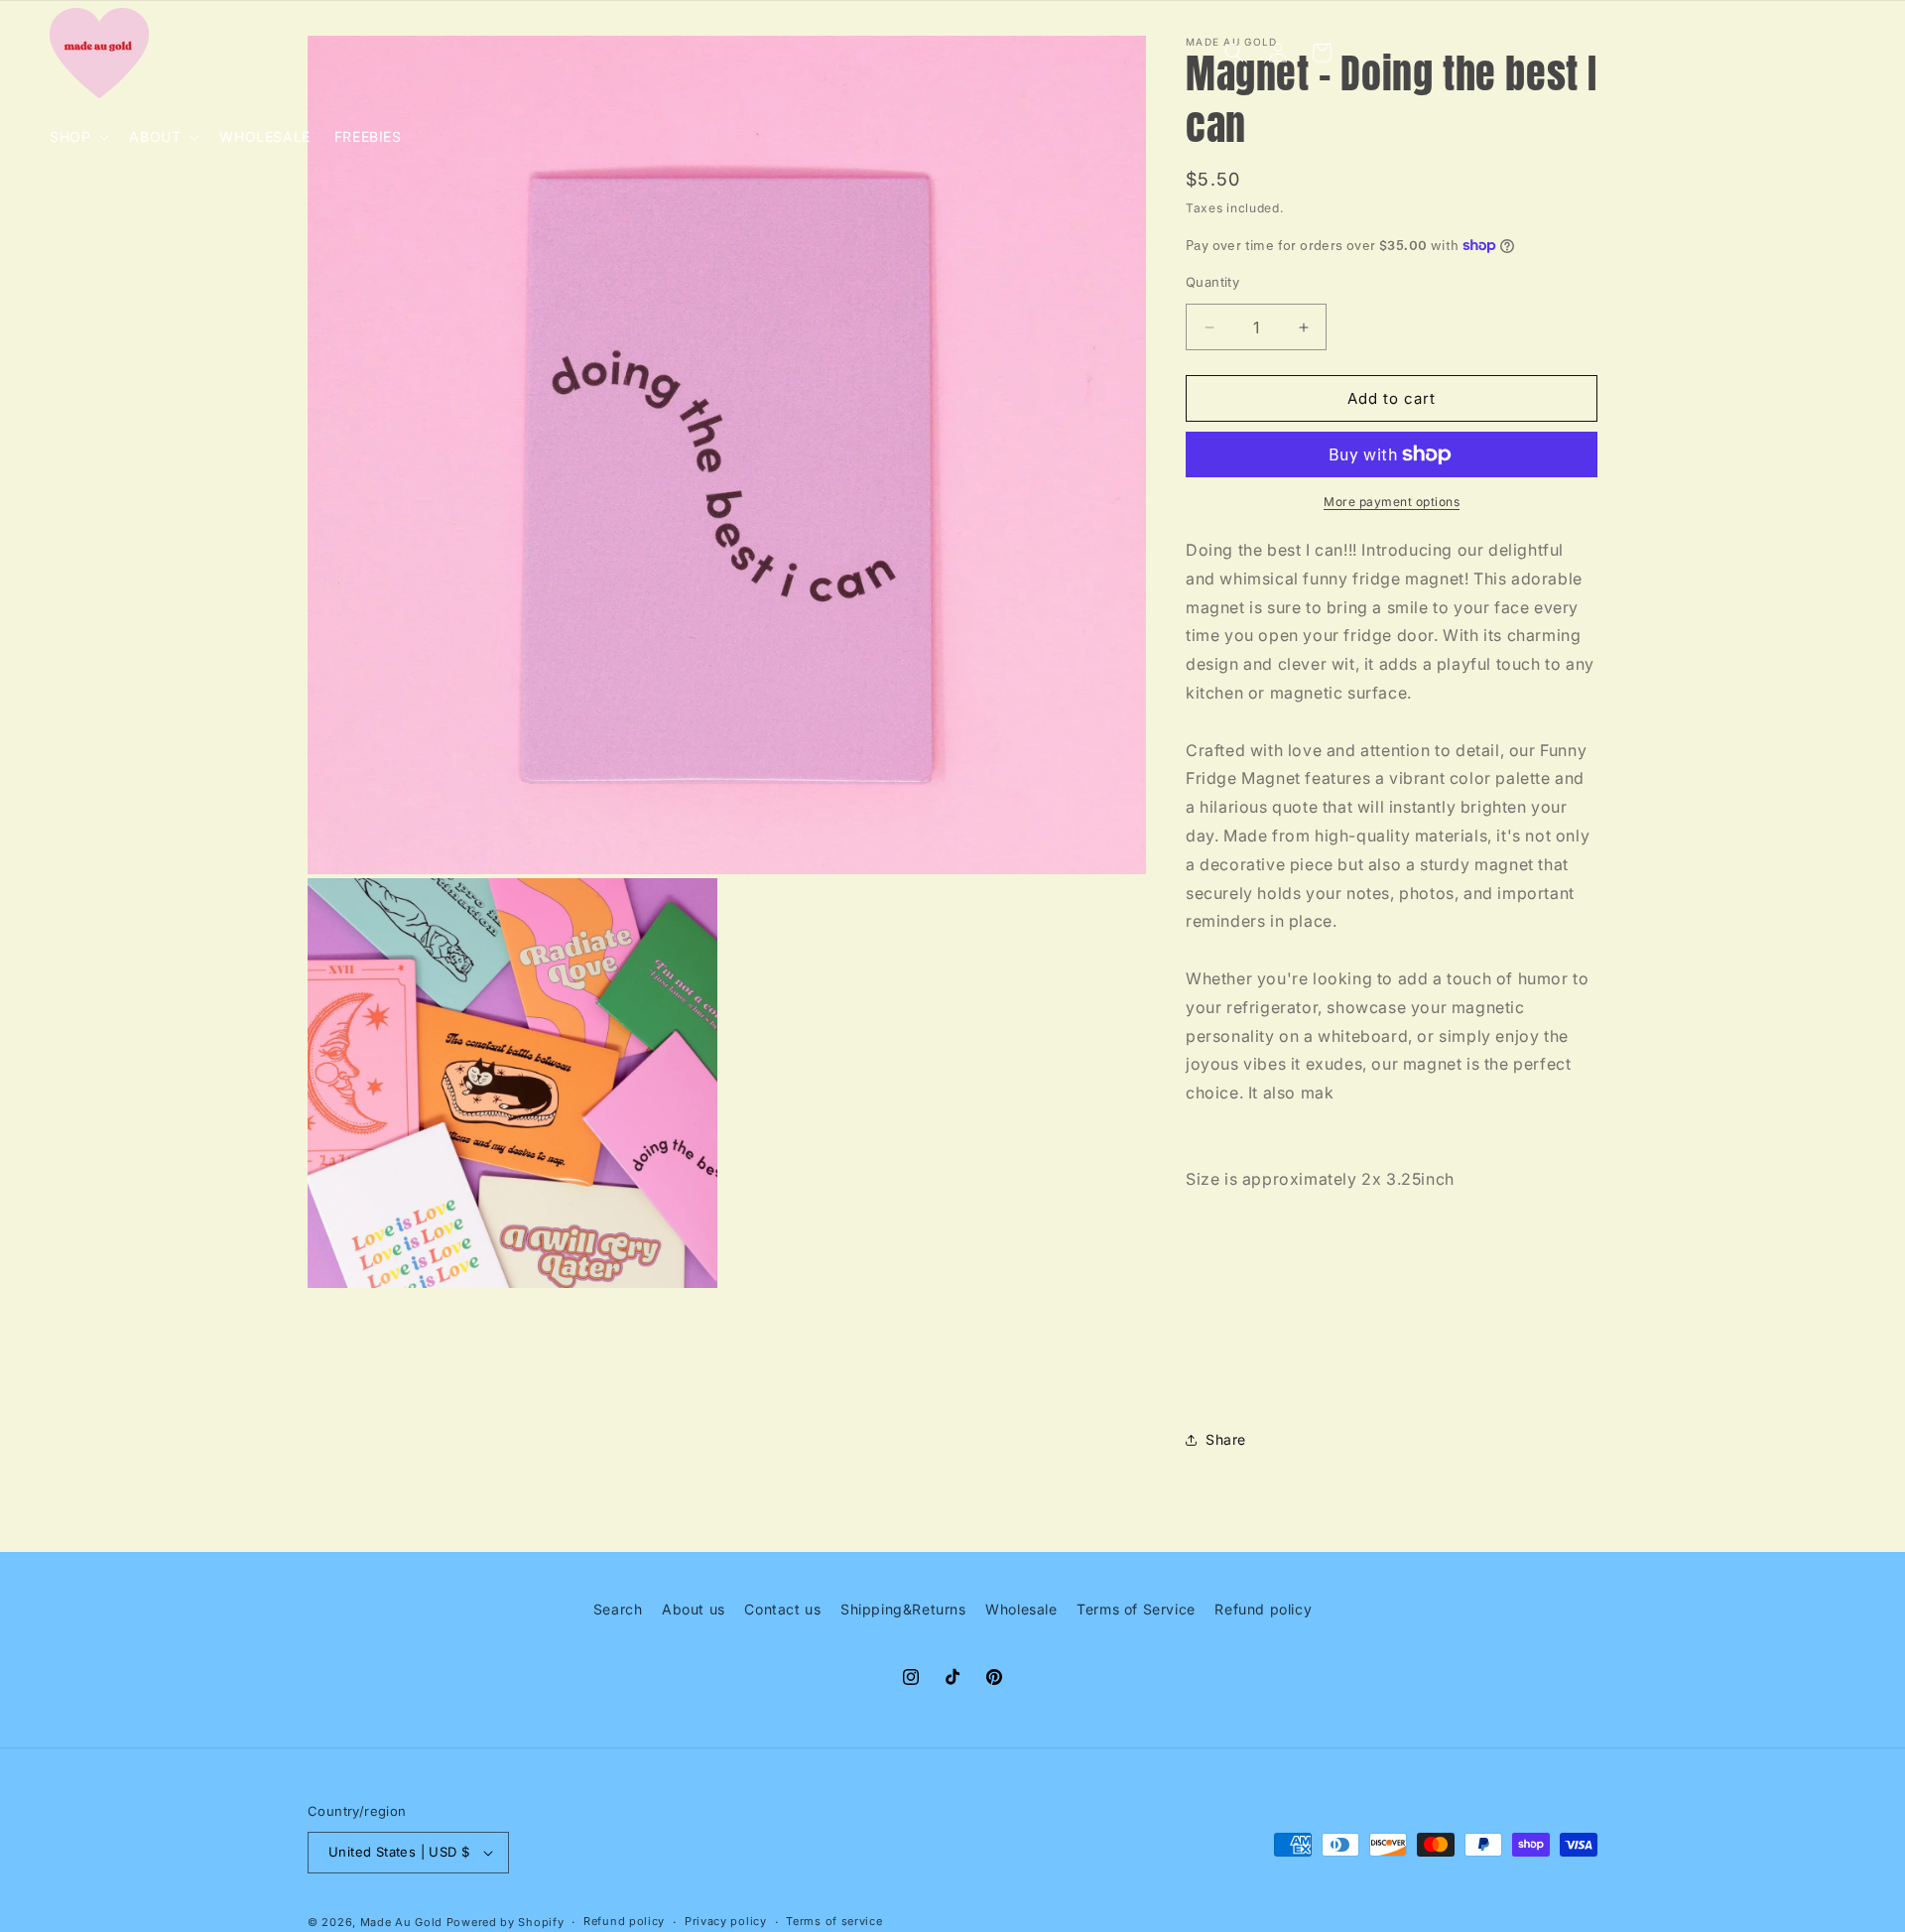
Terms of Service (1136, 1609)
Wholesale (1021, 1609)
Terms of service (834, 1921)
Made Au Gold (401, 1922)
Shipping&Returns (903, 1609)
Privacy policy (726, 1921)
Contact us (782, 1609)
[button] (77, 137)
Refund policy (1263, 1609)
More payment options (1392, 502)
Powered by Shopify (506, 1922)
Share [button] (1226, 1439)
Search (618, 1609)
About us (694, 1609)
